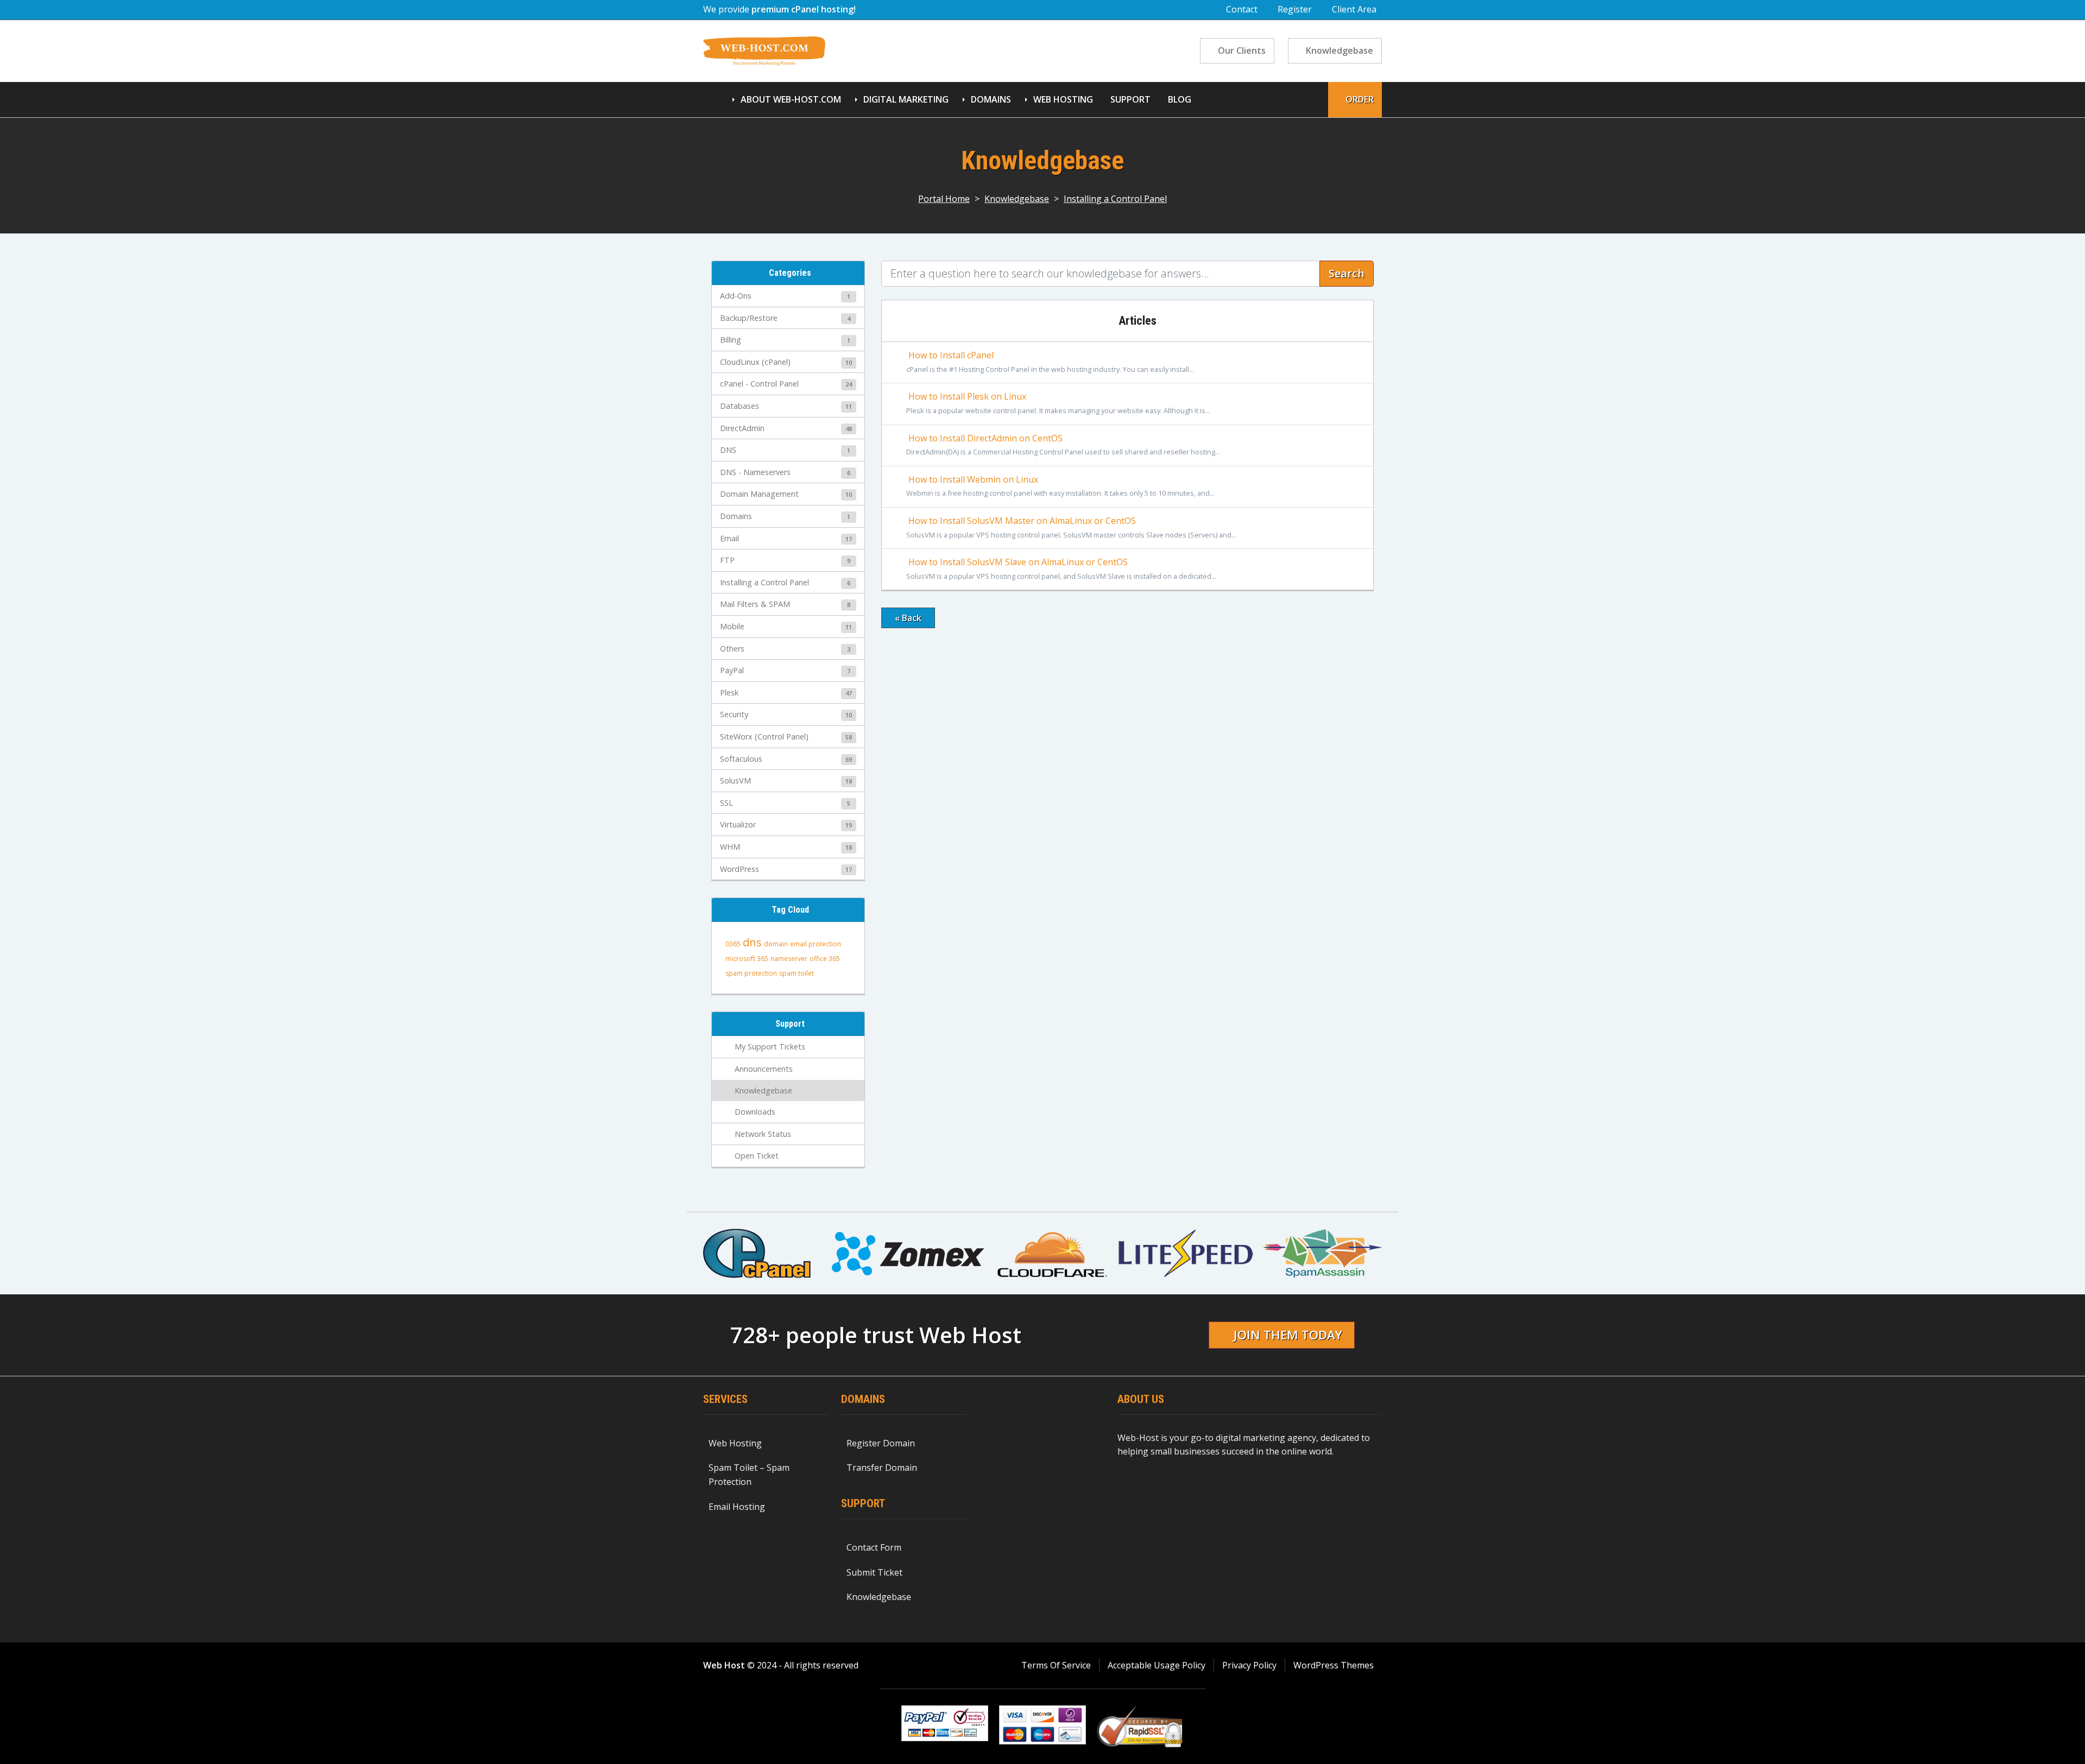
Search (1347, 273)
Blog (1180, 99)
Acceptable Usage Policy (1157, 1665)
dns (752, 942)
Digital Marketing (906, 99)
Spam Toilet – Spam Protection (749, 1475)
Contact (1242, 9)
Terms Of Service (1056, 1665)
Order (1360, 99)
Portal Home (944, 199)
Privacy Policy (1249, 1665)
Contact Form (874, 1547)
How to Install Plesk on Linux (1058, 403)
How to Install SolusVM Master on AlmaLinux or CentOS (1071, 527)
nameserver (789, 959)
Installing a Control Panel (1115, 199)
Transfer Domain (882, 1468)
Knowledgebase (1340, 50)
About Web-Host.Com (791, 99)
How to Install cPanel (1050, 362)
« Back (908, 618)
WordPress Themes (1334, 1665)
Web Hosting (1063, 99)
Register (1295, 9)
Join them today (1288, 1335)
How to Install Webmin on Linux (1060, 486)
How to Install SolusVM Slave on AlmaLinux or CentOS (1061, 568)
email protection (816, 944)
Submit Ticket (874, 1572)
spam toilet (797, 973)
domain (776, 944)
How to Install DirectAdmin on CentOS (1063, 445)
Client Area (1354, 9)
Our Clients (1242, 50)
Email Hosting (737, 1507)
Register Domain (881, 1443)
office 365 (825, 959)
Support (1130, 99)
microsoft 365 (747, 959)
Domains (991, 99)
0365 (733, 944)
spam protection (751, 973)
